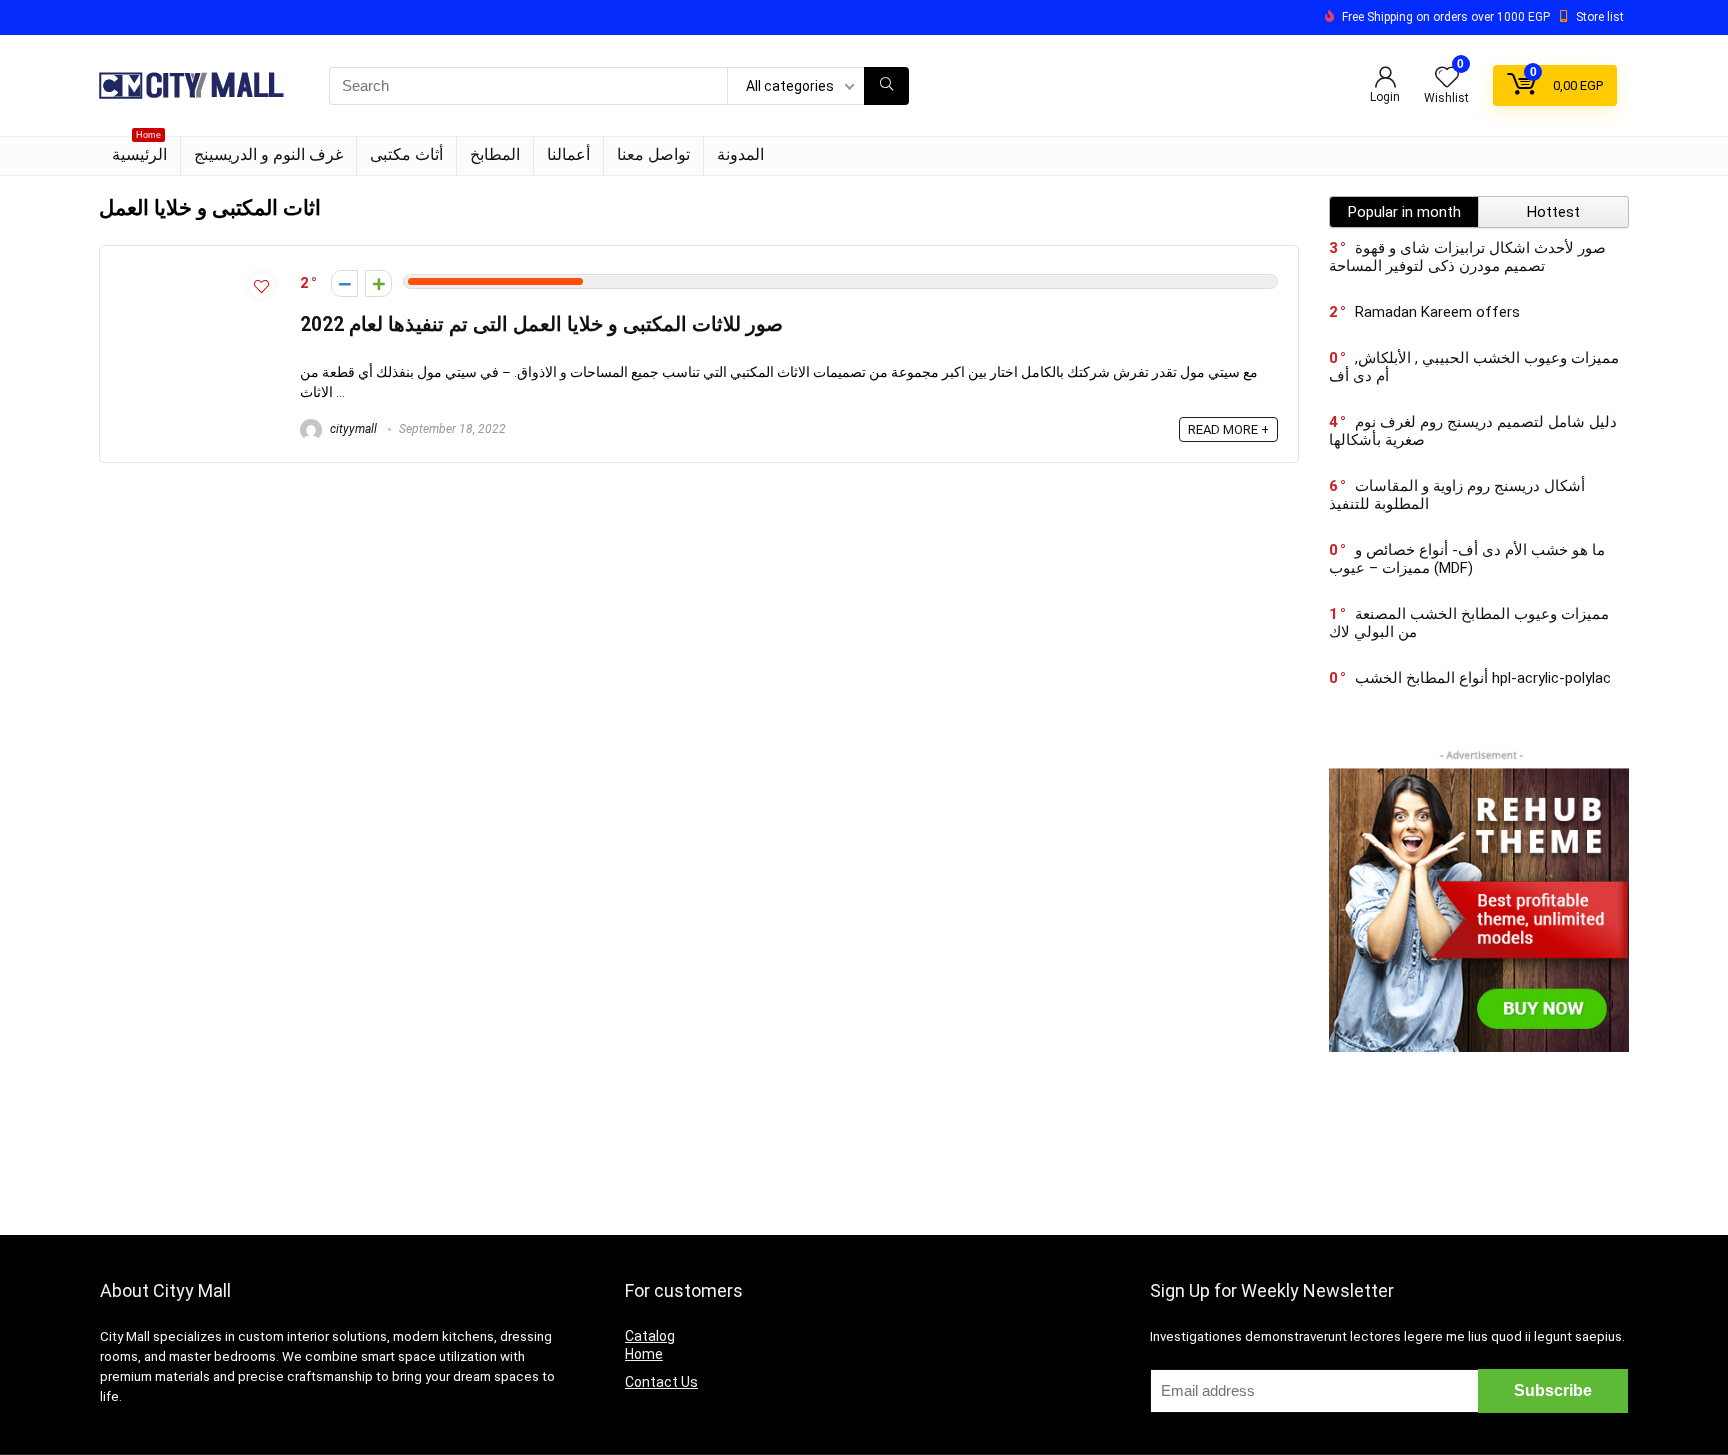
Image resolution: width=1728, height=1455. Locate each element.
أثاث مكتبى (406, 154)
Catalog (650, 1336)
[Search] (886, 86)
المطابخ (495, 154)
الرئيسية (139, 150)
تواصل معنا (653, 154)
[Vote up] (378, 283)
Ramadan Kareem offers (1437, 312)
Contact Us (661, 1382)
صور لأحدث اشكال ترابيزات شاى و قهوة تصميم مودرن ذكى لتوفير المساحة (1467, 257)
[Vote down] (344, 283)
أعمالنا (568, 154)
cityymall (352, 429)
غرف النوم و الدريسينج (268, 154)
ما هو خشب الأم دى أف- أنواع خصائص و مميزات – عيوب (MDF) (1467, 559)
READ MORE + (1228, 429)
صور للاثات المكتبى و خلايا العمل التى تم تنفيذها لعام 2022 (541, 324)
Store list (1600, 17)
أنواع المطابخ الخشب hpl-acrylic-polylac (1483, 678)
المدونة (740, 154)
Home (644, 1354)
